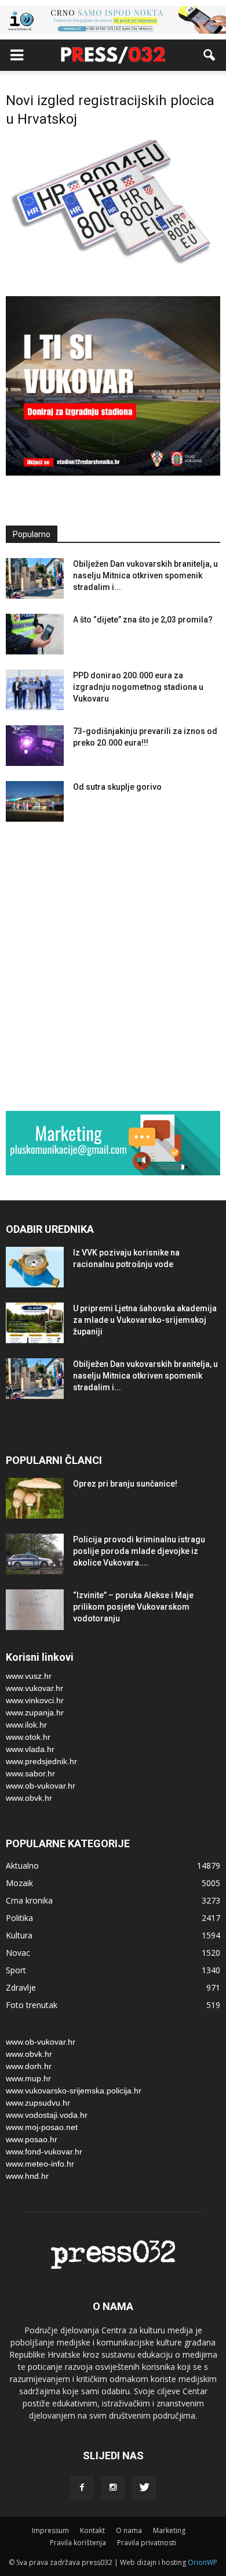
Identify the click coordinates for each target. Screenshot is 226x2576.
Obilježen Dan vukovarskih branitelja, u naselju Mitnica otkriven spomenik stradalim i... (145, 575)
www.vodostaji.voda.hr (47, 2115)
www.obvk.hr (29, 1798)
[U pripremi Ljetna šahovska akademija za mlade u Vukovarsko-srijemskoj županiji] (35, 1323)
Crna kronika (29, 1900)
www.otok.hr (28, 1737)
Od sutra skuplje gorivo (117, 787)
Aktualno (22, 1866)
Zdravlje (21, 1987)
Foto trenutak (32, 2005)
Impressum (50, 2530)
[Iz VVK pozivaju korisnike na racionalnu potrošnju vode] (35, 1267)
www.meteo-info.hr (40, 2164)
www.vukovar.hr (34, 1688)
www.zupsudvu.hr (38, 2103)
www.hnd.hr (27, 2176)
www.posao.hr (32, 2139)
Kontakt (92, 2530)
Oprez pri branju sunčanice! (125, 1484)
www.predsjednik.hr (41, 1761)
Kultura (19, 1935)
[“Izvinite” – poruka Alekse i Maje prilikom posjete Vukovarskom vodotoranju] (35, 1610)
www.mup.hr (28, 2078)
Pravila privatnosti (147, 2543)
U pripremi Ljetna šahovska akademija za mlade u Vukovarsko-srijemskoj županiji (145, 1320)
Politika (19, 1918)
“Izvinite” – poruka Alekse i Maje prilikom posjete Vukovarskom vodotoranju (133, 1607)
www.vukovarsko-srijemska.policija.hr (74, 2091)
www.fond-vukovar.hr (44, 2152)
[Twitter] (144, 2488)
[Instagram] (113, 2488)
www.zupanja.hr (35, 1712)
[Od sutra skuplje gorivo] (35, 801)
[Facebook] (82, 2488)
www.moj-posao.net (42, 2127)
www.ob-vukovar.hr (41, 1786)
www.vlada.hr (30, 1749)
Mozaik (19, 1883)
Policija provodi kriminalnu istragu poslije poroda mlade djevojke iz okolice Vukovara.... (139, 1551)
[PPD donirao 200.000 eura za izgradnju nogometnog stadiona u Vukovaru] (35, 690)
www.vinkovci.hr (35, 1700)
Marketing (169, 2530)
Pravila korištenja (78, 2543)
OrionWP (203, 2562)
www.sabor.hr (30, 1773)
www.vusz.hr (29, 1676)
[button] (210, 55)
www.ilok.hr (26, 1725)
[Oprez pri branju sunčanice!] (35, 1498)
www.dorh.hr (29, 2066)
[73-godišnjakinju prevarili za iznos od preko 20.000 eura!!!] (35, 746)
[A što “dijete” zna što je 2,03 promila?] (35, 634)
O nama (129, 2530)
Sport (16, 1970)
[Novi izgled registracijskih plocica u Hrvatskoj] (113, 265)
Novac (18, 1953)
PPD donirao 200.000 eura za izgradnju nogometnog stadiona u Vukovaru (138, 687)
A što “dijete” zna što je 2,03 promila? (143, 620)
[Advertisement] (113, 969)
